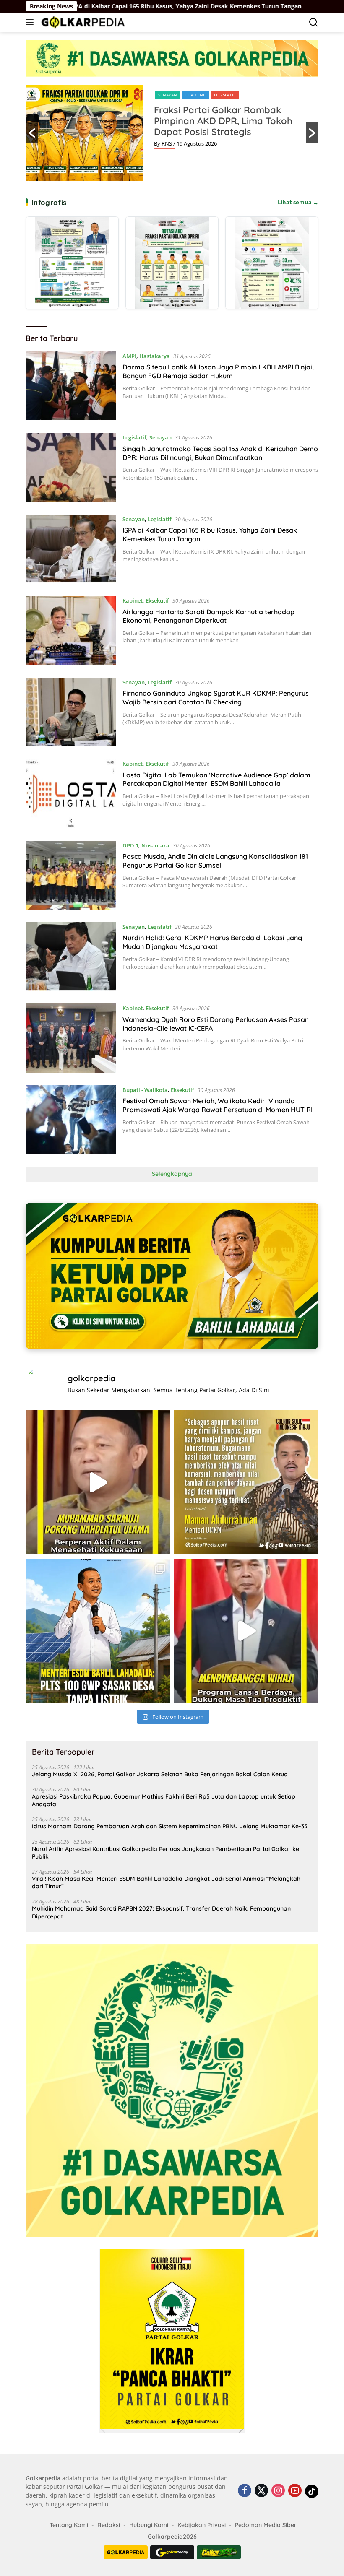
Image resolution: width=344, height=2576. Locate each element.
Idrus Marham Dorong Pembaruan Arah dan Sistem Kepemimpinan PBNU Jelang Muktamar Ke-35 (170, 1826)
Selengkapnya (172, 1174)
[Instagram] (278, 2491)
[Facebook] (245, 2491)
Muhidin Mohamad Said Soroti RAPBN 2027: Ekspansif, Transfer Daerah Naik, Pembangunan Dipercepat (161, 1912)
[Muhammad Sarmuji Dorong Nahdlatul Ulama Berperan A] (98, 1482)
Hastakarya (155, 356)
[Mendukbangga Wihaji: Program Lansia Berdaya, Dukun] (246, 1631)
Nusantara (155, 845)
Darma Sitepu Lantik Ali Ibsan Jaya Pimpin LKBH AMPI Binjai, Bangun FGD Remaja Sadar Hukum (218, 371)
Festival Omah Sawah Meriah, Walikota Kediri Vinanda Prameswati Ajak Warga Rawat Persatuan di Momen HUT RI (218, 1105)
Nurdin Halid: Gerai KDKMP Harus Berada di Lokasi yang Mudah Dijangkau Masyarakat (212, 942)
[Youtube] (295, 2491)
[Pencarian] (314, 22)
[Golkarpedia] (82, 22)
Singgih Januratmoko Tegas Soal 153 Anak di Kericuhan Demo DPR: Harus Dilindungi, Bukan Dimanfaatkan (220, 453)
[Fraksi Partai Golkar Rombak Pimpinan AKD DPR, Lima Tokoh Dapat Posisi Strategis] (172, 263)
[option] (172, 133)
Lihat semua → (298, 202)
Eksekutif (157, 600)
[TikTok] (312, 2491)
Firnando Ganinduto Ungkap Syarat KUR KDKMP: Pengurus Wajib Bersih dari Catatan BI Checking (216, 698)
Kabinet (133, 600)
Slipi (208, 95)
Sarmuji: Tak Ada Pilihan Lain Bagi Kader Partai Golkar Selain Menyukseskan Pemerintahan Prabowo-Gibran (228, 126)
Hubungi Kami (149, 2525)
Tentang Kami (69, 2525)
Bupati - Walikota (145, 1090)
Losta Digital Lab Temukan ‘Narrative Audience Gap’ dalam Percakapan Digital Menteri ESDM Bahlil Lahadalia (216, 779)
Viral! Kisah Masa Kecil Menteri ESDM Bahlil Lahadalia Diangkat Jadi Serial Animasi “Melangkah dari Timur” (166, 1882)
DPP (162, 95)
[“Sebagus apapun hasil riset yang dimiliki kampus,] (246, 1482)
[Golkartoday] (172, 2552)
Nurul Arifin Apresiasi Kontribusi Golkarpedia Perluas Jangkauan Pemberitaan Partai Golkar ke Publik (165, 1853)
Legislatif (134, 437)
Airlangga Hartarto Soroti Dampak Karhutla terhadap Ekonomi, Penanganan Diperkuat (208, 616)
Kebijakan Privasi (202, 2525)
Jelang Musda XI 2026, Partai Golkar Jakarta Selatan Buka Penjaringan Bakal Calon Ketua (160, 1774)
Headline (185, 95)
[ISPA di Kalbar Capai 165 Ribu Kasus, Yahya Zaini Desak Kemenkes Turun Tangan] (71, 549)
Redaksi (109, 2525)
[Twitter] (261, 2491)
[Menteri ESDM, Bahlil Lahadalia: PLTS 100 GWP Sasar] (98, 1631)
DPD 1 (130, 845)
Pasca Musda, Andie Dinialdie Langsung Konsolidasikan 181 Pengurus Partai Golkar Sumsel (215, 861)
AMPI (129, 356)
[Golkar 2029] (219, 2552)
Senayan (160, 437)
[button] (32, 133)
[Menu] (31, 22)
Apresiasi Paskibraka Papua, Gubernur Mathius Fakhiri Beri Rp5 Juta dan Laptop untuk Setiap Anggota (164, 1800)
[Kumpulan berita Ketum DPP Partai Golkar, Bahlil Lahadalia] (172, 1276)
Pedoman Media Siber (266, 2525)
